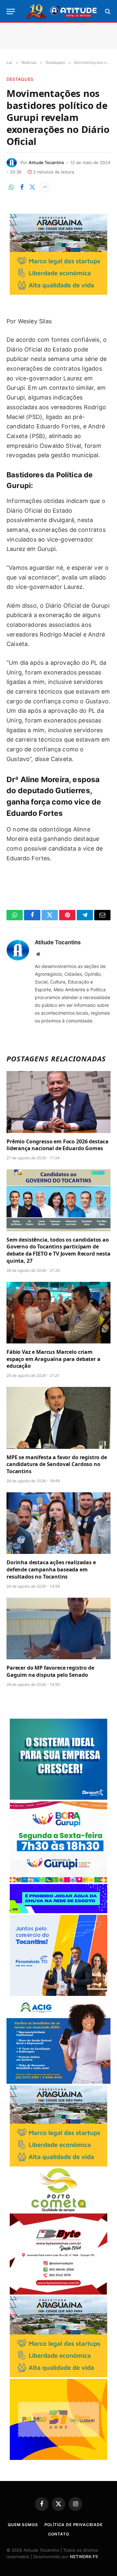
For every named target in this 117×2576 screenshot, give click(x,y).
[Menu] (11, 12)
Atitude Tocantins (46, 162)
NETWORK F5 (84, 2557)
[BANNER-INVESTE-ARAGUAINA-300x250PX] (58, 293)
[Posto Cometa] (58, 2210)
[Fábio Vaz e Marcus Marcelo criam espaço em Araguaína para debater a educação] (58, 1313)
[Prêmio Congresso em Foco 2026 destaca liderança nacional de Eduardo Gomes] (58, 1102)
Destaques (20, 79)
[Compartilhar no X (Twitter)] (32, 187)
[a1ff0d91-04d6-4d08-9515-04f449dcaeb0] (58, 1994)
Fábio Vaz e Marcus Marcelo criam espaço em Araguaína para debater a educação (53, 1359)
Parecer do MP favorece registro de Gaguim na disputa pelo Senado (50, 1671)
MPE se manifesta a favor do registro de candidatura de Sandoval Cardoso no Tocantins (57, 1464)
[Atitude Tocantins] (62, 11)
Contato (59, 2534)
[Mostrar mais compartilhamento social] (45, 187)
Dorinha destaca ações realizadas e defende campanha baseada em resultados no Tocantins (51, 1569)
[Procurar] (107, 12)
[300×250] (58, 2458)
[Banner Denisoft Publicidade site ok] (58, 1798)
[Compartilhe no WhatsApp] (11, 187)
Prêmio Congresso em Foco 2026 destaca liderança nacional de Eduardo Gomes (58, 1145)
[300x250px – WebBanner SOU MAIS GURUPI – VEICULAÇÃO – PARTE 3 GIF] (58, 1881)
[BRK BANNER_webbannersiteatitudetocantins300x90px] (58, 1911)
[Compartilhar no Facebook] (22, 187)
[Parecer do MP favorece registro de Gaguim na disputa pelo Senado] (58, 1628)
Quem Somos (23, 2525)
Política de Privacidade (74, 2525)
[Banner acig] (58, 2082)
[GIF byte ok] (58, 2293)
